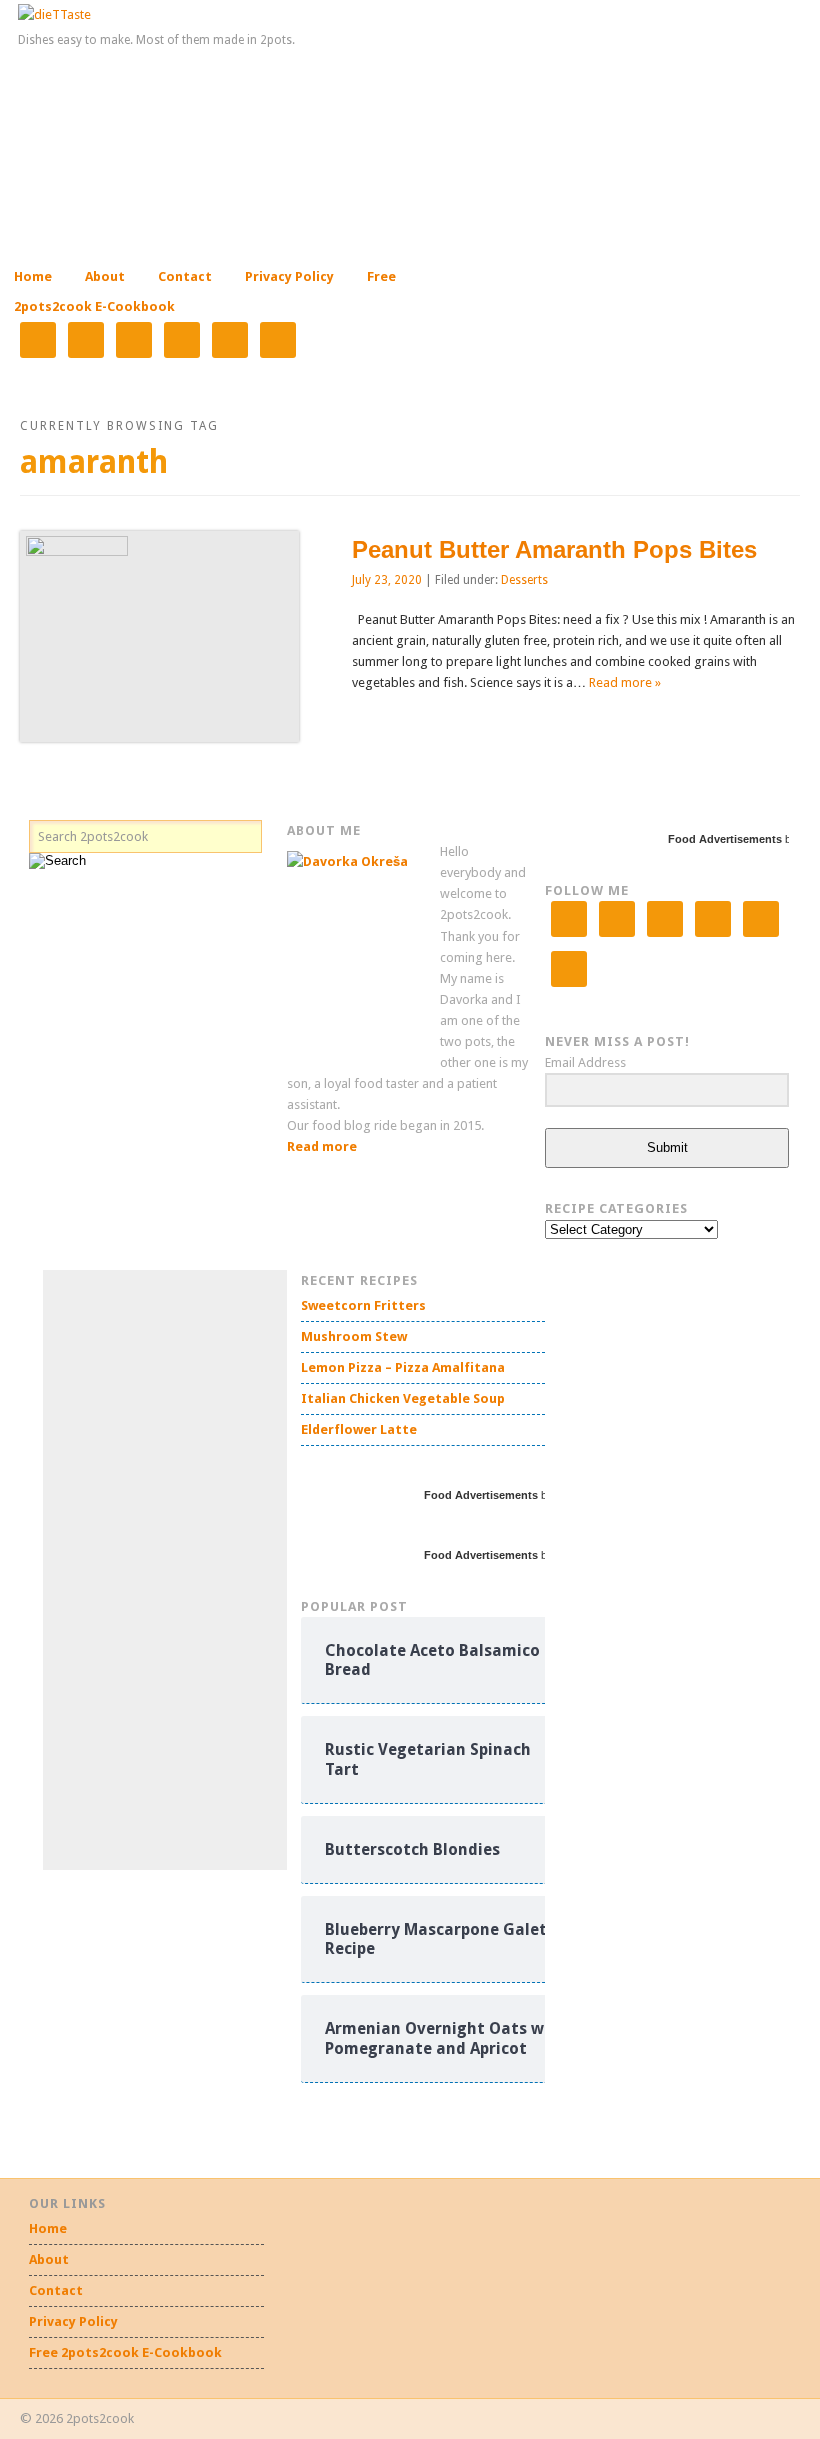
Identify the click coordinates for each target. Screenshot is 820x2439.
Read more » (625, 682)
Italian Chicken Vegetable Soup (403, 1398)
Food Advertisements (725, 839)
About (105, 276)
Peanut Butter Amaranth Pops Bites (554, 549)
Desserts (524, 580)
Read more (322, 1146)
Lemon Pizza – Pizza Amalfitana (403, 1367)
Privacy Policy (289, 276)
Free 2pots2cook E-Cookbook (125, 2352)
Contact (185, 276)
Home (33, 276)
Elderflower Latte (359, 1429)
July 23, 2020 (387, 580)
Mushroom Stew (354, 1336)
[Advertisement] (193, 1570)
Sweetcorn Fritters (363, 1305)
